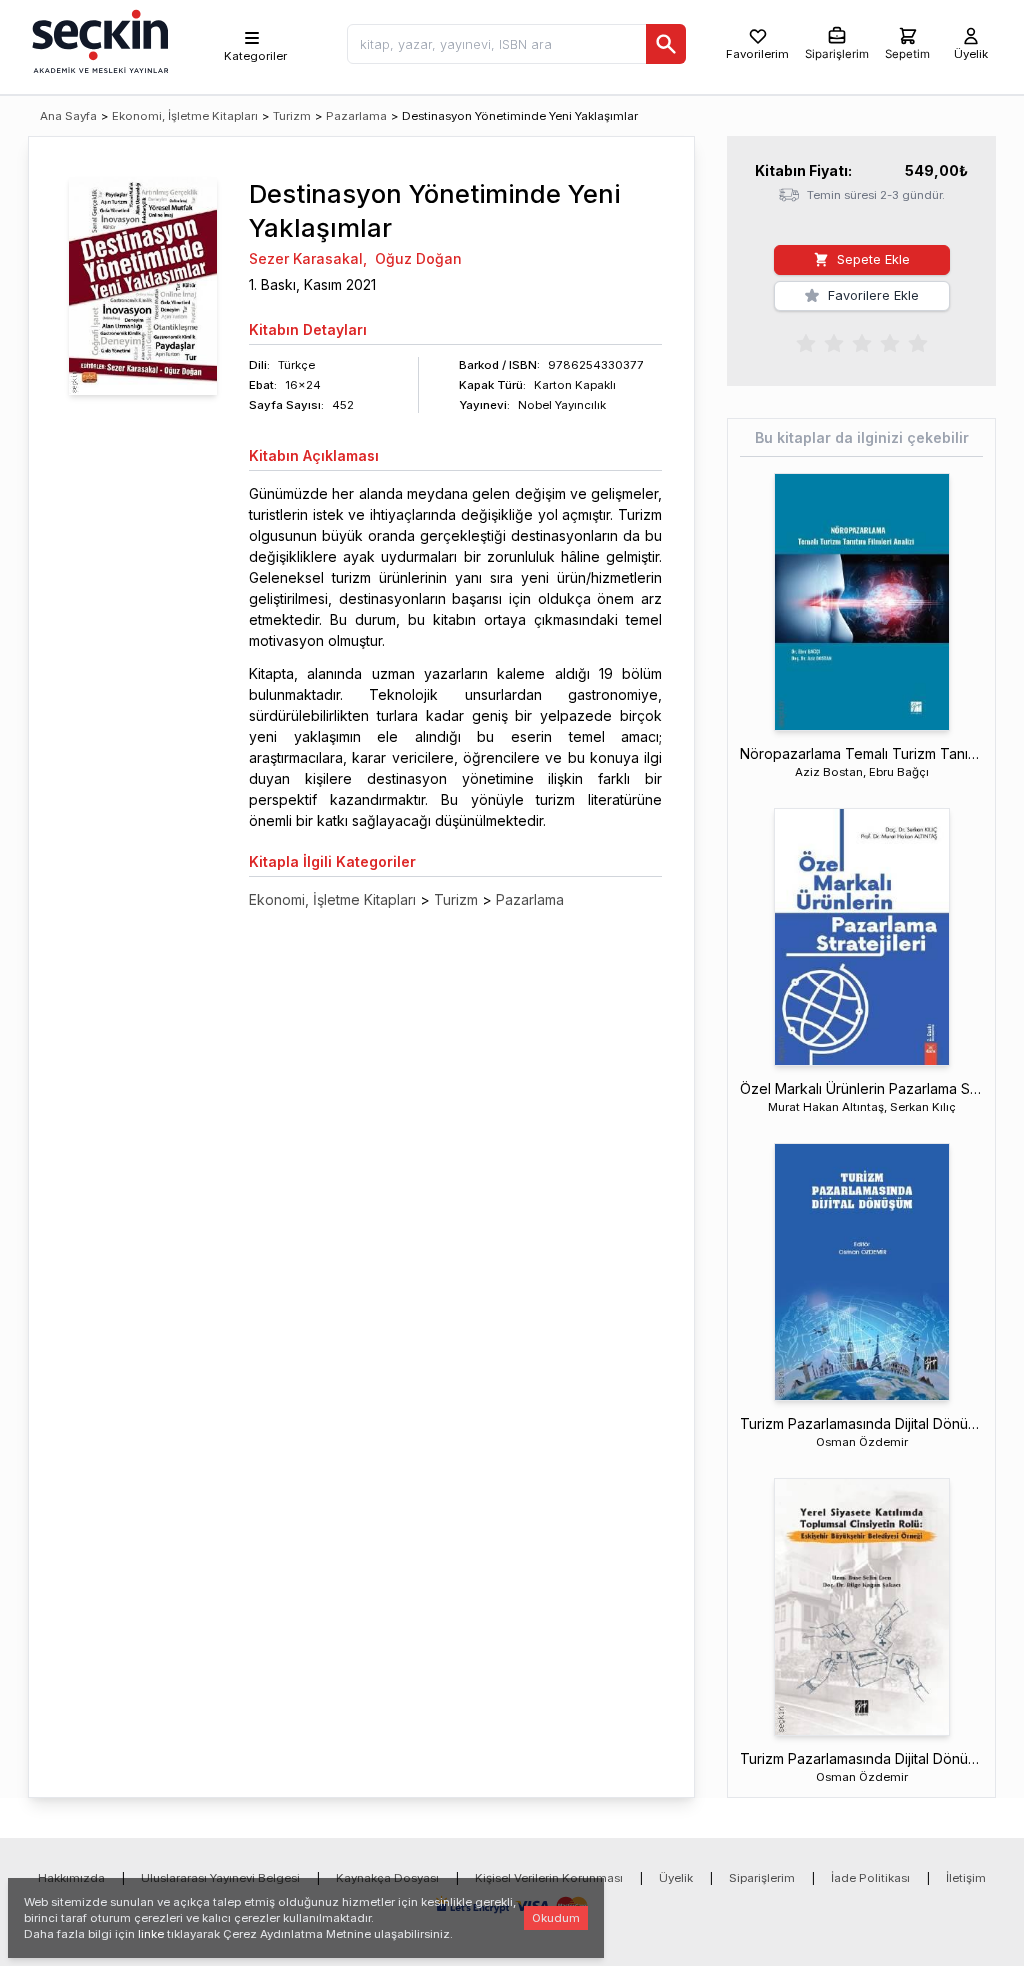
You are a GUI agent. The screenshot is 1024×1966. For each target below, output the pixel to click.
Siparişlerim (762, 1878)
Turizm (292, 116)
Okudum (556, 1918)
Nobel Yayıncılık (562, 405)
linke (151, 1934)
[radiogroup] (862, 342)
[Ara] (666, 44)
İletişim (966, 1878)
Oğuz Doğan (418, 258)
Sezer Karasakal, (308, 258)
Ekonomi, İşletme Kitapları (185, 116)
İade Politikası (870, 1878)
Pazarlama (356, 116)
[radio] (806, 342)
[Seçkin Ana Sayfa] (98, 40)
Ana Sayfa (68, 116)
